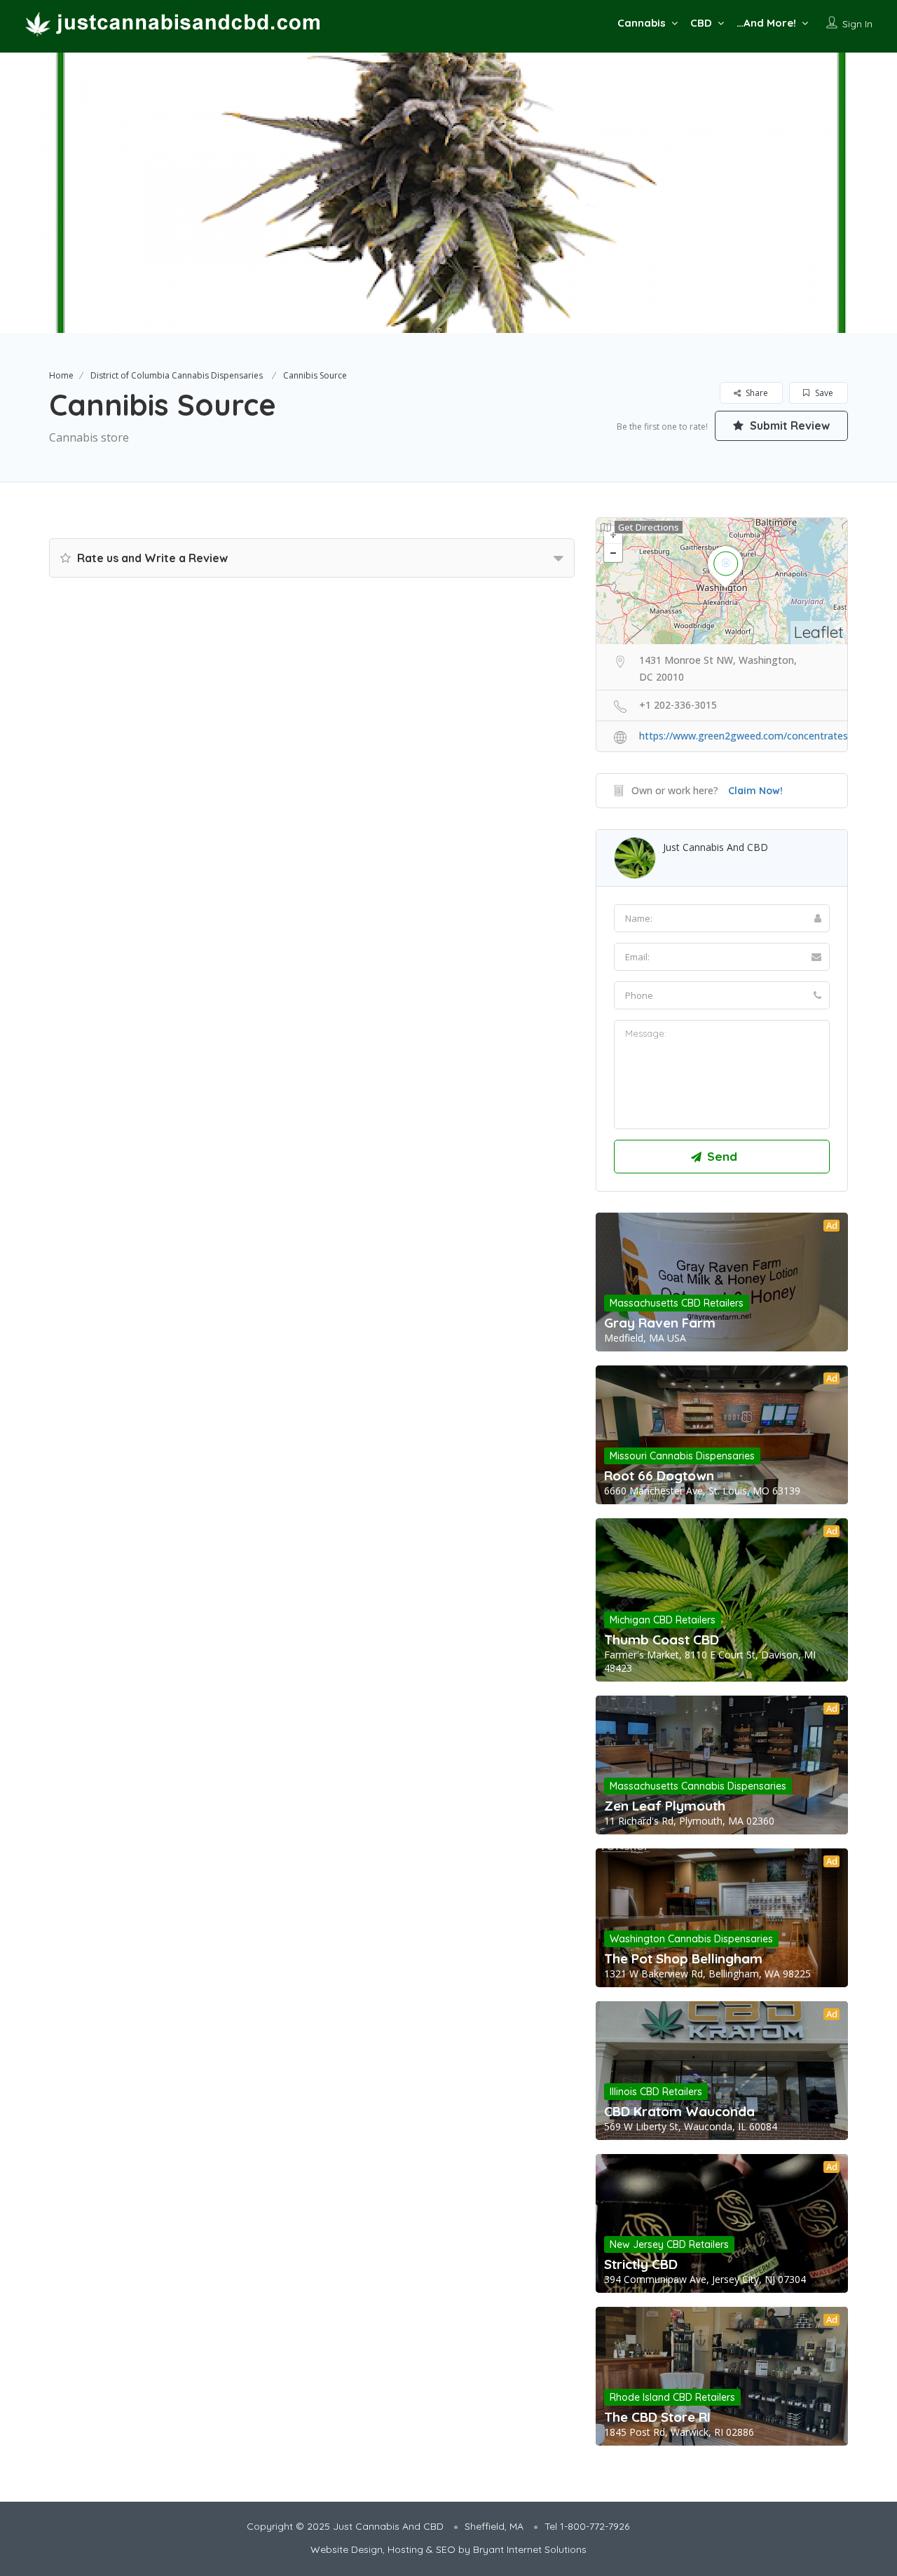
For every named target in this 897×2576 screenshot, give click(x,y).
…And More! (766, 23)
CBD (701, 23)
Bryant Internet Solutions (530, 2549)
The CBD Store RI (657, 2417)
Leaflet (819, 632)
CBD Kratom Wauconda (679, 2111)
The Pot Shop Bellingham (683, 1958)
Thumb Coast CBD (662, 1640)
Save (823, 393)
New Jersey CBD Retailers (669, 2244)
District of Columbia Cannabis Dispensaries (177, 375)
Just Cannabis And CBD (715, 847)
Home (61, 375)
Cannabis (642, 23)
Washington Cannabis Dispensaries (691, 1939)
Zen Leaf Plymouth (665, 1806)
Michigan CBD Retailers (663, 1620)
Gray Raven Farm (660, 1323)
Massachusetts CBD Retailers (677, 1303)
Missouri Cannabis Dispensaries (682, 1456)
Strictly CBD (641, 2264)
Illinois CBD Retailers (656, 2092)
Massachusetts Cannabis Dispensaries (698, 1786)
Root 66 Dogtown (659, 1476)
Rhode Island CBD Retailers (672, 2397)
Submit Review (788, 425)
